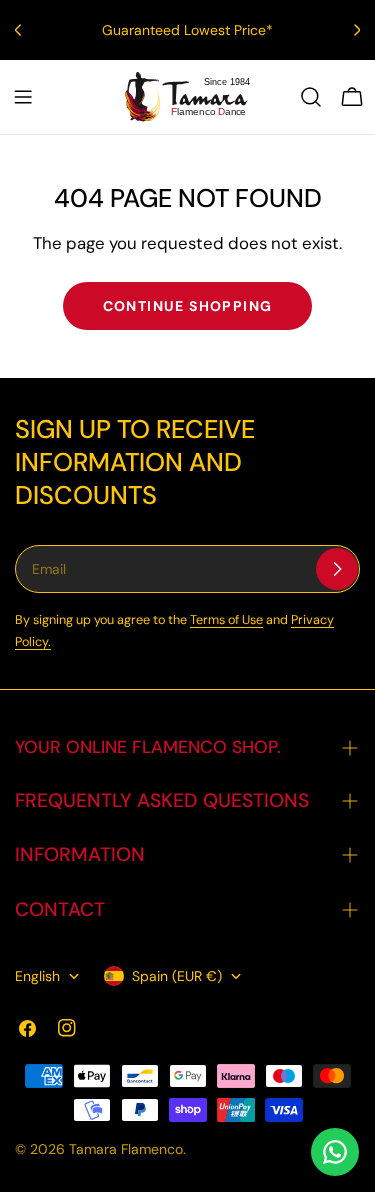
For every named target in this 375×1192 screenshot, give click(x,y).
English (37, 976)
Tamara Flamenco (126, 1149)
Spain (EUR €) (177, 976)
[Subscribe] (337, 569)
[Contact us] (335, 1152)
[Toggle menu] (23, 97)
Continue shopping (188, 306)
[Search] (311, 97)
